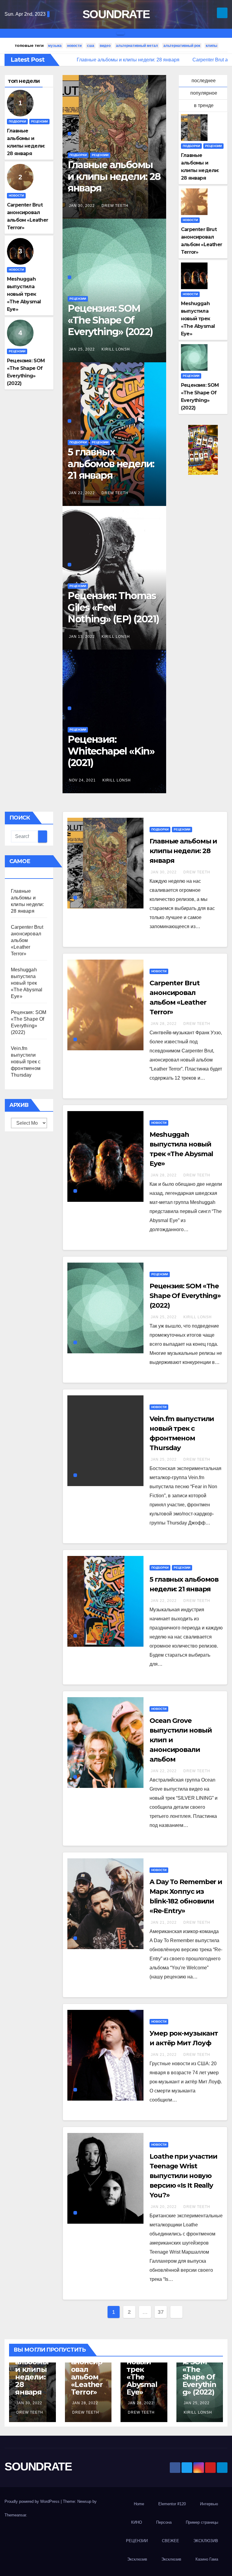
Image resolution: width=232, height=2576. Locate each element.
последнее (204, 81)
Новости (16, 196)
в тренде (204, 105)
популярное (204, 93)
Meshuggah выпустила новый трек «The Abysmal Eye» (24, 294)
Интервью (209, 2504)
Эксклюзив (137, 2559)
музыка (55, 46)
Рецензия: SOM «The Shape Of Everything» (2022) (110, 320)
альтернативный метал (137, 46)
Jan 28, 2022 (164, 1024)
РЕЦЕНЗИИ (137, 2541)
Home (139, 2504)
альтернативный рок (182, 46)
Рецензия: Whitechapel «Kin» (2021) (111, 751)
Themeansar (15, 2515)
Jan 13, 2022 (82, 637)
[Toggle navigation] (121, 33)
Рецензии (39, 121)
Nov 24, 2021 (82, 780)
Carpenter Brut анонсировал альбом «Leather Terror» (27, 940)
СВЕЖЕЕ (171, 2541)
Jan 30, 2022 (82, 206)
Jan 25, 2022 (82, 349)
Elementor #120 (172, 2504)
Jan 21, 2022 (164, 1922)
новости (74, 46)
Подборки (17, 121)
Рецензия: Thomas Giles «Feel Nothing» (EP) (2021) (113, 607)
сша (91, 46)
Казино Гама (207, 2559)
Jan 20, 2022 (164, 2207)
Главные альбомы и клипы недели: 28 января (114, 176)
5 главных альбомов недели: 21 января (111, 464)
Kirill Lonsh (116, 349)
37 (161, 2312)
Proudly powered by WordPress (33, 2501)
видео (105, 46)
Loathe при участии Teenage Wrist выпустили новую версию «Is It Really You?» (183, 2176)
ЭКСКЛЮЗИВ (206, 2541)
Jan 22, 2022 (82, 493)
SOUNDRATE (116, 14)
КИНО (137, 2522)
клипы (211, 46)
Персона (164, 2522)
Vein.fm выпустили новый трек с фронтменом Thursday (26, 1062)
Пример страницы (202, 2522)
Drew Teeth (115, 206)
